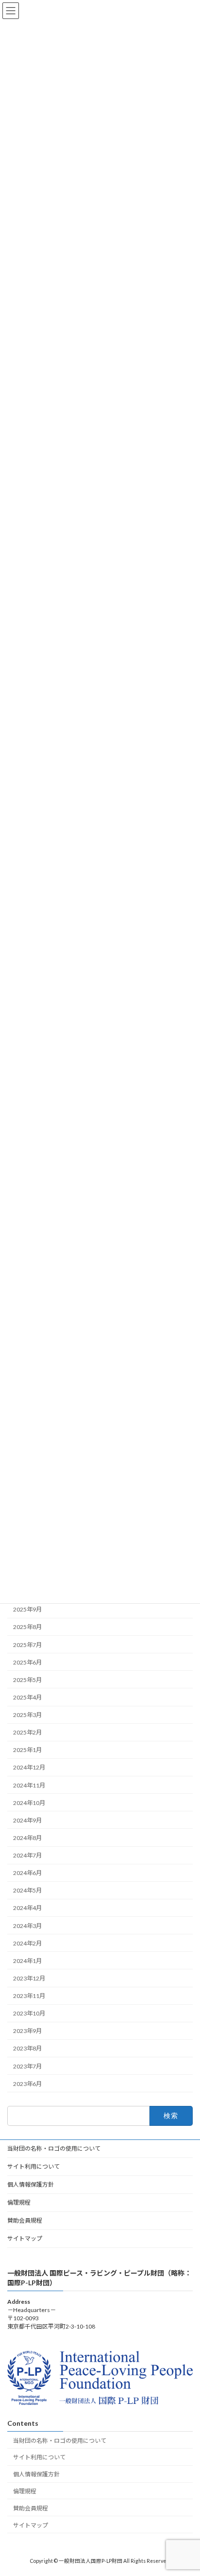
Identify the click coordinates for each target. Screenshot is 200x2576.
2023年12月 (29, 1978)
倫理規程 (19, 2202)
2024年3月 (27, 1926)
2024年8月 (27, 1838)
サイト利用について (33, 2166)
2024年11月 (29, 1785)
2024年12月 (29, 1768)
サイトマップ (25, 2238)
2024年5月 (27, 1890)
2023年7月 (27, 2066)
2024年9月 (27, 1820)
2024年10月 (29, 1803)
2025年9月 (27, 1609)
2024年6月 (27, 1873)
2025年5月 (27, 1680)
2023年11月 (29, 1996)
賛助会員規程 (25, 2220)
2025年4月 (27, 1697)
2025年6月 (27, 1662)
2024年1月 (27, 1961)
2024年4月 (27, 1908)
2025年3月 (27, 1715)
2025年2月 (27, 1732)
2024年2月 (27, 1943)
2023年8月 (27, 2049)
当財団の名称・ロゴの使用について (54, 2148)
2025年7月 (27, 1645)
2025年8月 (27, 1627)
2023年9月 (27, 2031)
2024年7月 (27, 1855)
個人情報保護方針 (31, 2184)
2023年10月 (29, 2013)
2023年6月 (27, 2084)
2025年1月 (27, 1750)
